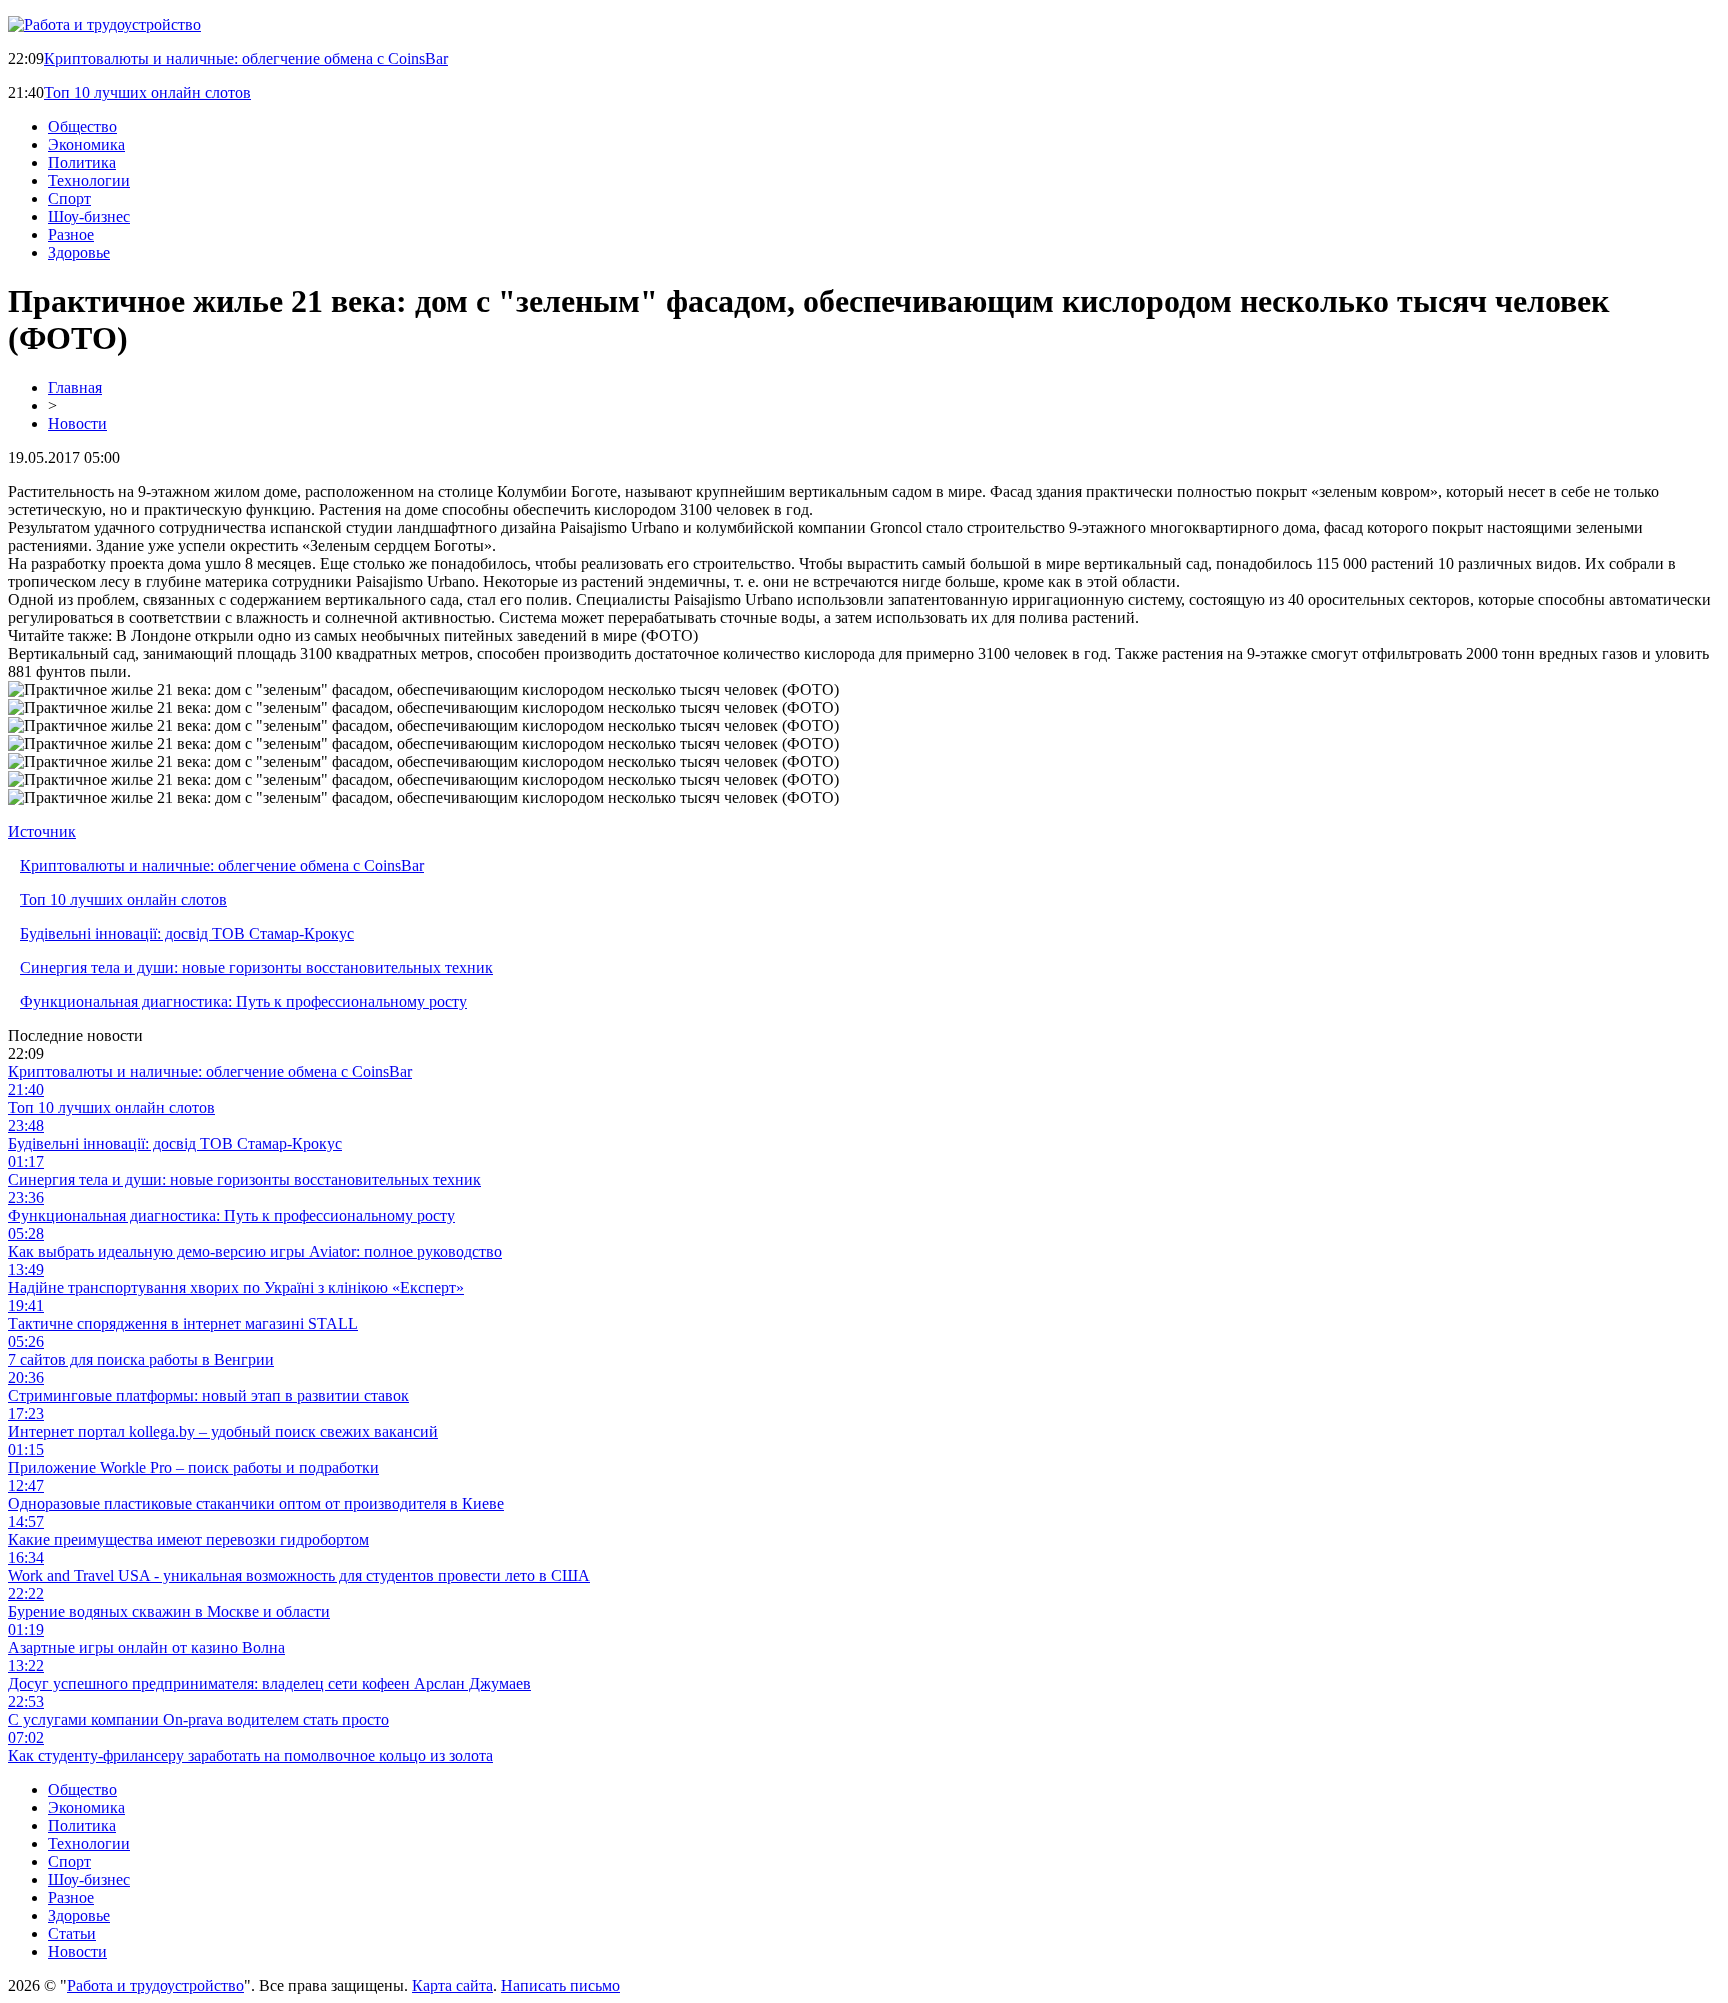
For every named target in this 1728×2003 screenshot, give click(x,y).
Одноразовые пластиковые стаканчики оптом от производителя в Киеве (256, 1503)
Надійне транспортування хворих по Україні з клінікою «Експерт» (236, 1287)
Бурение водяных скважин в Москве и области (169, 1611)
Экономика (86, 144)
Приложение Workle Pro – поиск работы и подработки (193, 1467)
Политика (82, 162)
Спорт (69, 198)
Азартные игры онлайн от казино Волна (146, 1647)
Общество (82, 126)
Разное (71, 234)
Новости (77, 423)
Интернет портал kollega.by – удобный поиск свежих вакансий (223, 1431)
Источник (42, 831)
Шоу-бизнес (89, 216)
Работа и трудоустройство (155, 1985)
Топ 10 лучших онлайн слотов (147, 92)
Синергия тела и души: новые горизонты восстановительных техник (256, 967)
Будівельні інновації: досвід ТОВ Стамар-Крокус (187, 933)
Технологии (89, 180)
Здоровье (79, 252)
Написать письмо (560, 1985)
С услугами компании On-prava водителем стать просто (198, 1719)
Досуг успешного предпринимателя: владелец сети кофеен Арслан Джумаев (269, 1683)
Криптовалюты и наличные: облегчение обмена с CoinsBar (246, 58)
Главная (75, 387)
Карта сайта (452, 1985)
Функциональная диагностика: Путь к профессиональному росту (243, 1001)
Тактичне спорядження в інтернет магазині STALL (183, 1323)
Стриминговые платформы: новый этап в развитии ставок (208, 1395)
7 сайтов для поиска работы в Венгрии (141, 1359)
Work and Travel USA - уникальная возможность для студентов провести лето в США (299, 1575)
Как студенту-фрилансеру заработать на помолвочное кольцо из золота (250, 1755)
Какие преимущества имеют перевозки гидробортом (188, 1539)
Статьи (72, 1933)
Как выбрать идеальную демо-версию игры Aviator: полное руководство (255, 1251)
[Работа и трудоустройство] (104, 24)
